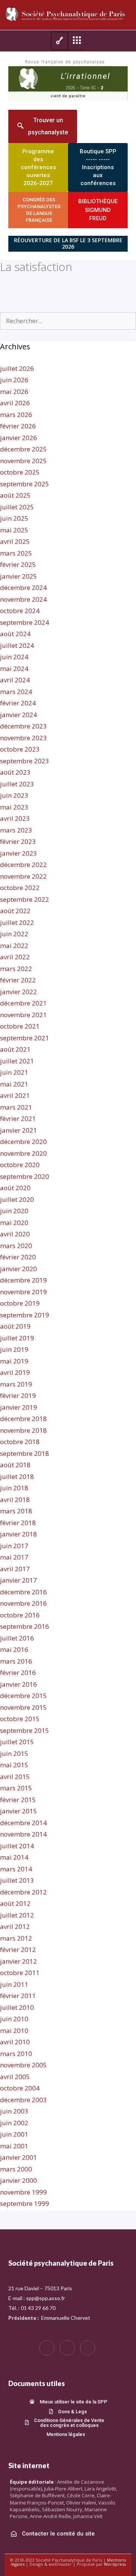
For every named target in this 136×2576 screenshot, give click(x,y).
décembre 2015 (23, 1696)
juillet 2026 (17, 368)
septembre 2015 (25, 1730)
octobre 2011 (20, 1973)
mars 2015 (16, 1788)
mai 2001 (14, 2146)
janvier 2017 (19, 1580)
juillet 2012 (17, 1915)
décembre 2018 (23, 1419)
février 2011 (18, 1996)
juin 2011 (14, 1984)
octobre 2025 (20, 472)
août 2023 (15, 772)
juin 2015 (14, 1753)
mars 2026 (16, 415)
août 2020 (15, 1188)
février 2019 (18, 1395)
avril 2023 (15, 818)
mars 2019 (16, 1384)
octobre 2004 (20, 2088)
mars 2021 (16, 1107)
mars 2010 (16, 2054)
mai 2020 (14, 1223)
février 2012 (18, 1950)
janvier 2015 (19, 1811)
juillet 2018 (17, 1476)
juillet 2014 (17, 1846)
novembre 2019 (23, 1292)
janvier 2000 (19, 2180)
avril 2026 (15, 403)
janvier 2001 (19, 2157)
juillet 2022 (17, 922)
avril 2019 (15, 1372)
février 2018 (18, 1523)
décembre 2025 (23, 449)
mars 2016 (16, 1661)
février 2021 (18, 1118)
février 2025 (18, 564)
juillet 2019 (17, 1338)
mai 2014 (14, 1857)
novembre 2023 (23, 738)
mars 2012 (16, 1938)
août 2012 (15, 1903)
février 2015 (18, 1800)
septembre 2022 (25, 899)
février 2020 (18, 1257)
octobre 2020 (20, 1165)
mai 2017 (14, 1557)
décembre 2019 (23, 1280)
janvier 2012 (19, 1961)
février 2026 (18, 426)
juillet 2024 (17, 645)
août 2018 (15, 1465)
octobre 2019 (20, 1303)
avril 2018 (15, 1500)
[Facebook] (47, 2348)
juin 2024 (14, 657)
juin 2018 (14, 1488)
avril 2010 (15, 2042)
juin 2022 (14, 934)
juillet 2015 (17, 1742)
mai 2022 (14, 946)
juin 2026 (14, 380)
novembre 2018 (23, 1430)
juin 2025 (14, 518)
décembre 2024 (23, 588)
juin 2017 (14, 1546)
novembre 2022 (23, 876)
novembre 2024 (23, 599)
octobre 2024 (20, 611)
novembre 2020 (23, 1153)
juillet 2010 (17, 2007)
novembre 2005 (23, 2065)
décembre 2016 (23, 1592)
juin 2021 (14, 1072)
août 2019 (15, 1326)
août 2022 (15, 911)
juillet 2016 (17, 1638)
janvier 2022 (19, 992)
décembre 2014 (23, 1823)
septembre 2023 (25, 761)
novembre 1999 (23, 2192)
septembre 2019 (25, 1315)
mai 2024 (14, 669)
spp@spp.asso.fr (46, 2298)
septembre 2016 (25, 1626)
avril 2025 (15, 541)
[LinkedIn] (88, 2348)
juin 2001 (14, 2134)
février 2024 (18, 703)
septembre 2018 (25, 1453)
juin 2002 (14, 2123)
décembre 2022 (23, 865)
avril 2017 (15, 1569)
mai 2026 (14, 391)
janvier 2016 (19, 1684)
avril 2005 (15, 2077)
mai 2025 (14, 530)
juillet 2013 (17, 1880)
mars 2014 (16, 1869)
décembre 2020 (23, 1142)
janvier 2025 (19, 576)
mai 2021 (14, 1084)
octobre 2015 (20, 1719)
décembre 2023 (23, 726)
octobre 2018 (20, 1442)
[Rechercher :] (68, 321)
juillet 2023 (17, 784)
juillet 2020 (17, 1199)
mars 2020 (16, 1246)
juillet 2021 (17, 1061)
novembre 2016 (23, 1603)
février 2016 (18, 1672)
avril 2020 (15, 1234)
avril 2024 (15, 680)
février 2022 (18, 980)
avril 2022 (15, 957)
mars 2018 (16, 1511)
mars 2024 (16, 692)
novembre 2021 (23, 1015)
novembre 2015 (23, 1707)
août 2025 (15, 495)
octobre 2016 (20, 1615)
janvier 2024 (19, 715)
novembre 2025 (23, 461)
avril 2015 (15, 1777)
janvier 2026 (19, 438)
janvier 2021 (19, 1130)
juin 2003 (14, 2111)
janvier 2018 (19, 1534)
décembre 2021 (23, 1003)
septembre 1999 (25, 2203)
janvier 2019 (19, 1407)
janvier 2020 (19, 1269)
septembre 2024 (25, 622)
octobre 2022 (20, 888)
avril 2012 (15, 1926)
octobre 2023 (20, 749)
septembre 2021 (25, 1038)
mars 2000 (16, 2169)
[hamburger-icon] (59, 41)
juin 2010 (14, 2019)
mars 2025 (16, 553)
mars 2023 (16, 830)
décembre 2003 (23, 2100)
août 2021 (15, 1049)
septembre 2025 (25, 484)
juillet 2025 (17, 507)
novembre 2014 (23, 1834)
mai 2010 (14, 2030)
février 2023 (18, 841)
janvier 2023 (19, 853)
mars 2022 (16, 969)
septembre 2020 (25, 1176)
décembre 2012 (23, 1892)
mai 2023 (14, 807)
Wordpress (115, 2564)
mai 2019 (14, 1361)
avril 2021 (15, 1095)
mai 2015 (14, 1765)
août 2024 (15, 634)
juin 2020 (14, 1211)
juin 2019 (14, 1349)
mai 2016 (14, 1649)
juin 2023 (14, 795)
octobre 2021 (20, 1026)
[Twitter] (67, 2348)
